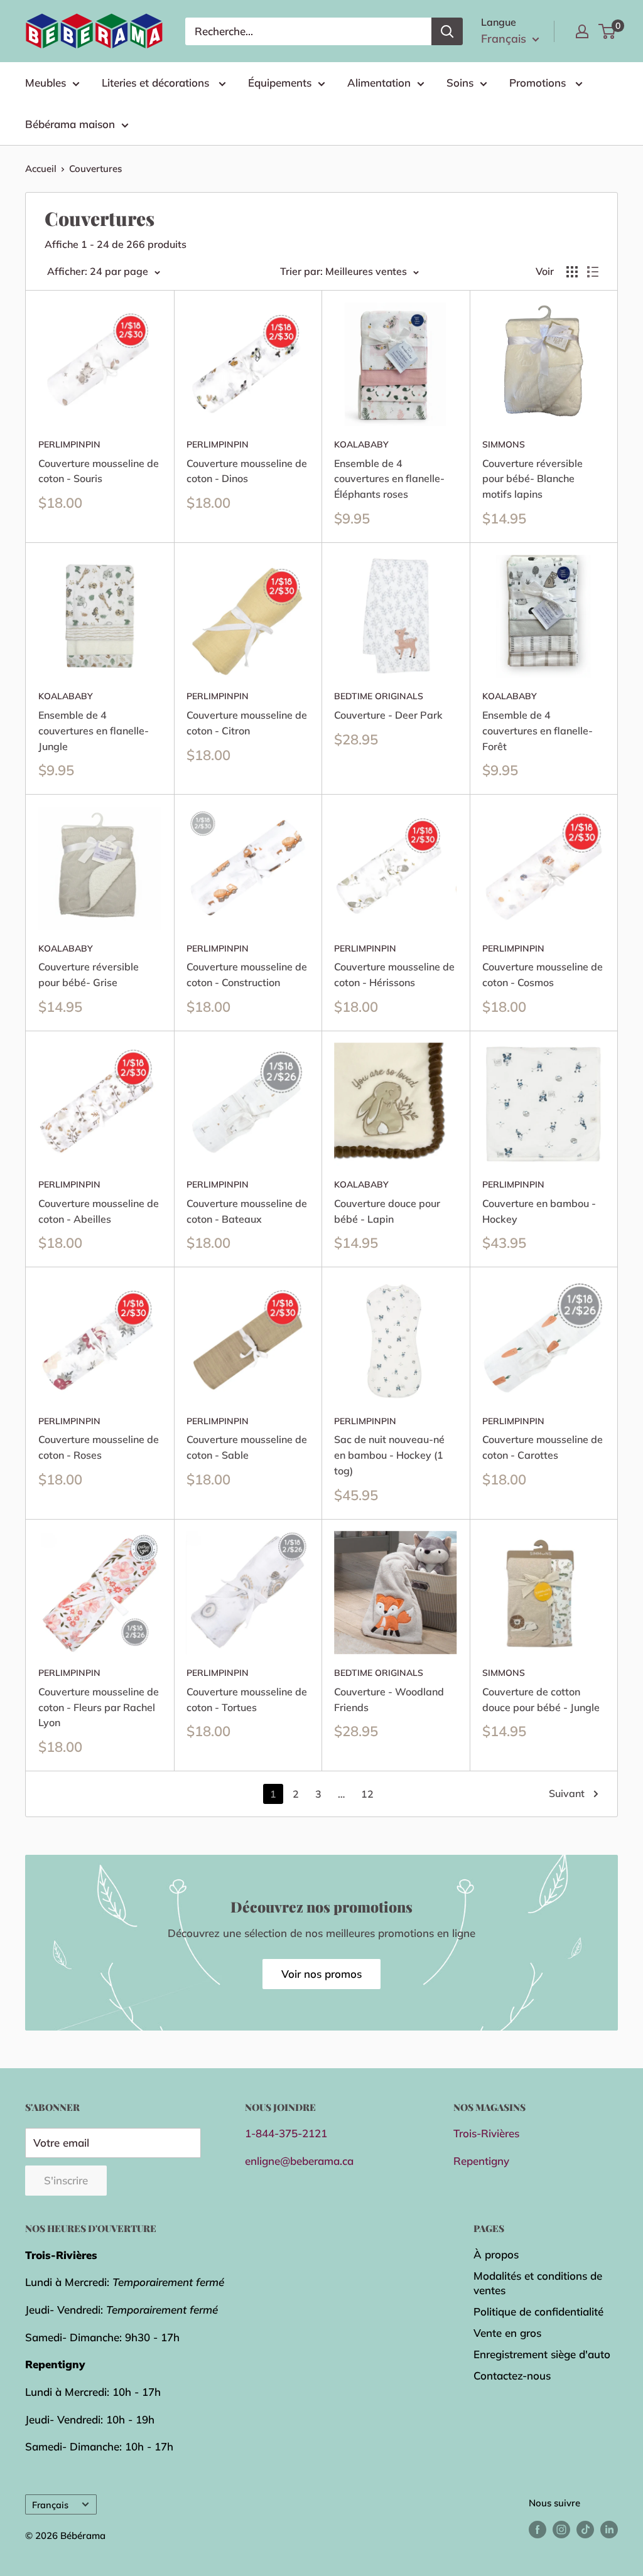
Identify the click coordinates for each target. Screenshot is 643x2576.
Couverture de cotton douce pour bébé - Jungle (541, 1699)
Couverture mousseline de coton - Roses (99, 1447)
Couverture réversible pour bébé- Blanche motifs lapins (532, 479)
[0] (608, 31)
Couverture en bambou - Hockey (539, 1211)
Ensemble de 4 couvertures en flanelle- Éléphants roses (389, 479)
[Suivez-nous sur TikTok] (585, 2529)
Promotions (539, 83)
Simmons (504, 444)
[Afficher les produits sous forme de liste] (593, 272)
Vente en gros (507, 2333)
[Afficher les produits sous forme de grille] (572, 272)
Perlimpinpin (69, 444)
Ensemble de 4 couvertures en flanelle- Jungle (94, 731)
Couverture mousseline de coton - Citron (247, 723)
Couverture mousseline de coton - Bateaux (247, 1211)
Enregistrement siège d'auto (542, 2354)
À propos (496, 2254)
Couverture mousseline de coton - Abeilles (99, 1211)
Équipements (280, 83)
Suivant (567, 1793)
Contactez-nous (512, 2375)
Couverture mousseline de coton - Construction (247, 974)
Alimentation (379, 83)
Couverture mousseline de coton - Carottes (543, 1447)
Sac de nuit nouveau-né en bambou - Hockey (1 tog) (389, 1455)
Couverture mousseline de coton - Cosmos (543, 974)
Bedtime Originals (379, 696)
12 (367, 1794)
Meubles (46, 83)
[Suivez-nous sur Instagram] (561, 2529)
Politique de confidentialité (538, 2311)
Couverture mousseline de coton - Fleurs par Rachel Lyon (99, 1707)
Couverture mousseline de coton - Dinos (247, 471)
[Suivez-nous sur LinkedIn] (609, 2529)
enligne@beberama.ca (299, 2161)
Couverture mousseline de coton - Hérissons (394, 974)
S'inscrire (66, 2180)
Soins (460, 83)
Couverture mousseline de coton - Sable (247, 1447)
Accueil (41, 169)
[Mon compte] (582, 31)
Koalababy (361, 444)
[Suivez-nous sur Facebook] (538, 2529)
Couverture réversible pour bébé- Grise (89, 974)
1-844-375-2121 (286, 2133)
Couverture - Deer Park (388, 715)
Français (50, 2505)
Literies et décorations (157, 83)
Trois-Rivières (486, 2133)
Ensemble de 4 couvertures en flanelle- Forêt (538, 731)
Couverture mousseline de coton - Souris (99, 471)
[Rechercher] (447, 31)
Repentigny (481, 2161)
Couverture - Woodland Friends (389, 1699)
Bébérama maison (70, 124)
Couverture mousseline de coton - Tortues (247, 1699)
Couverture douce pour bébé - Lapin (387, 1211)
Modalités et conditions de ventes (538, 2283)
